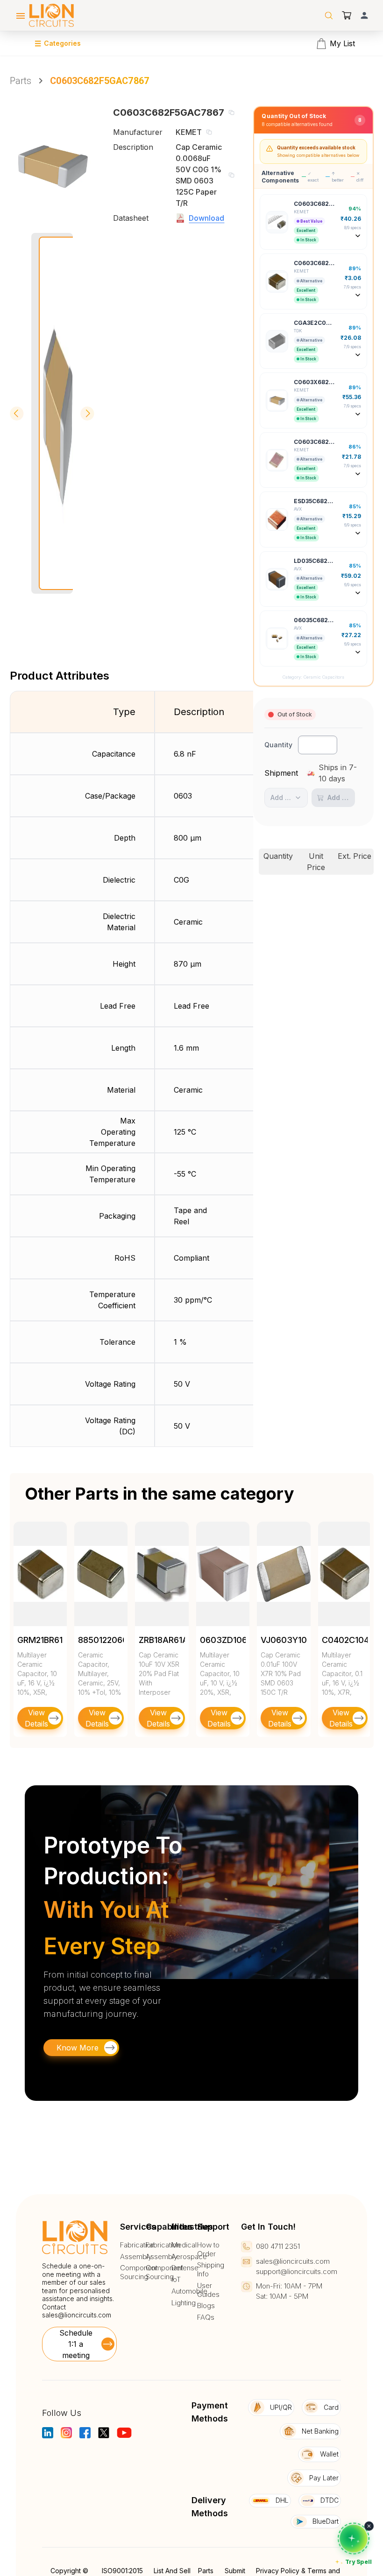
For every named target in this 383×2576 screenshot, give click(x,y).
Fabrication (137, 2245)
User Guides (208, 2290)
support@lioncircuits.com (297, 2271)
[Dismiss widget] (369, 2526)
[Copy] (231, 112)
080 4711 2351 (278, 2246)
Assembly (136, 2257)
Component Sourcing (139, 2272)
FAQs (206, 2317)
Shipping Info (211, 2270)
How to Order (208, 2250)
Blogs (206, 2306)
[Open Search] (329, 15)
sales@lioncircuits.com (77, 2315)
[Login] (364, 15)
